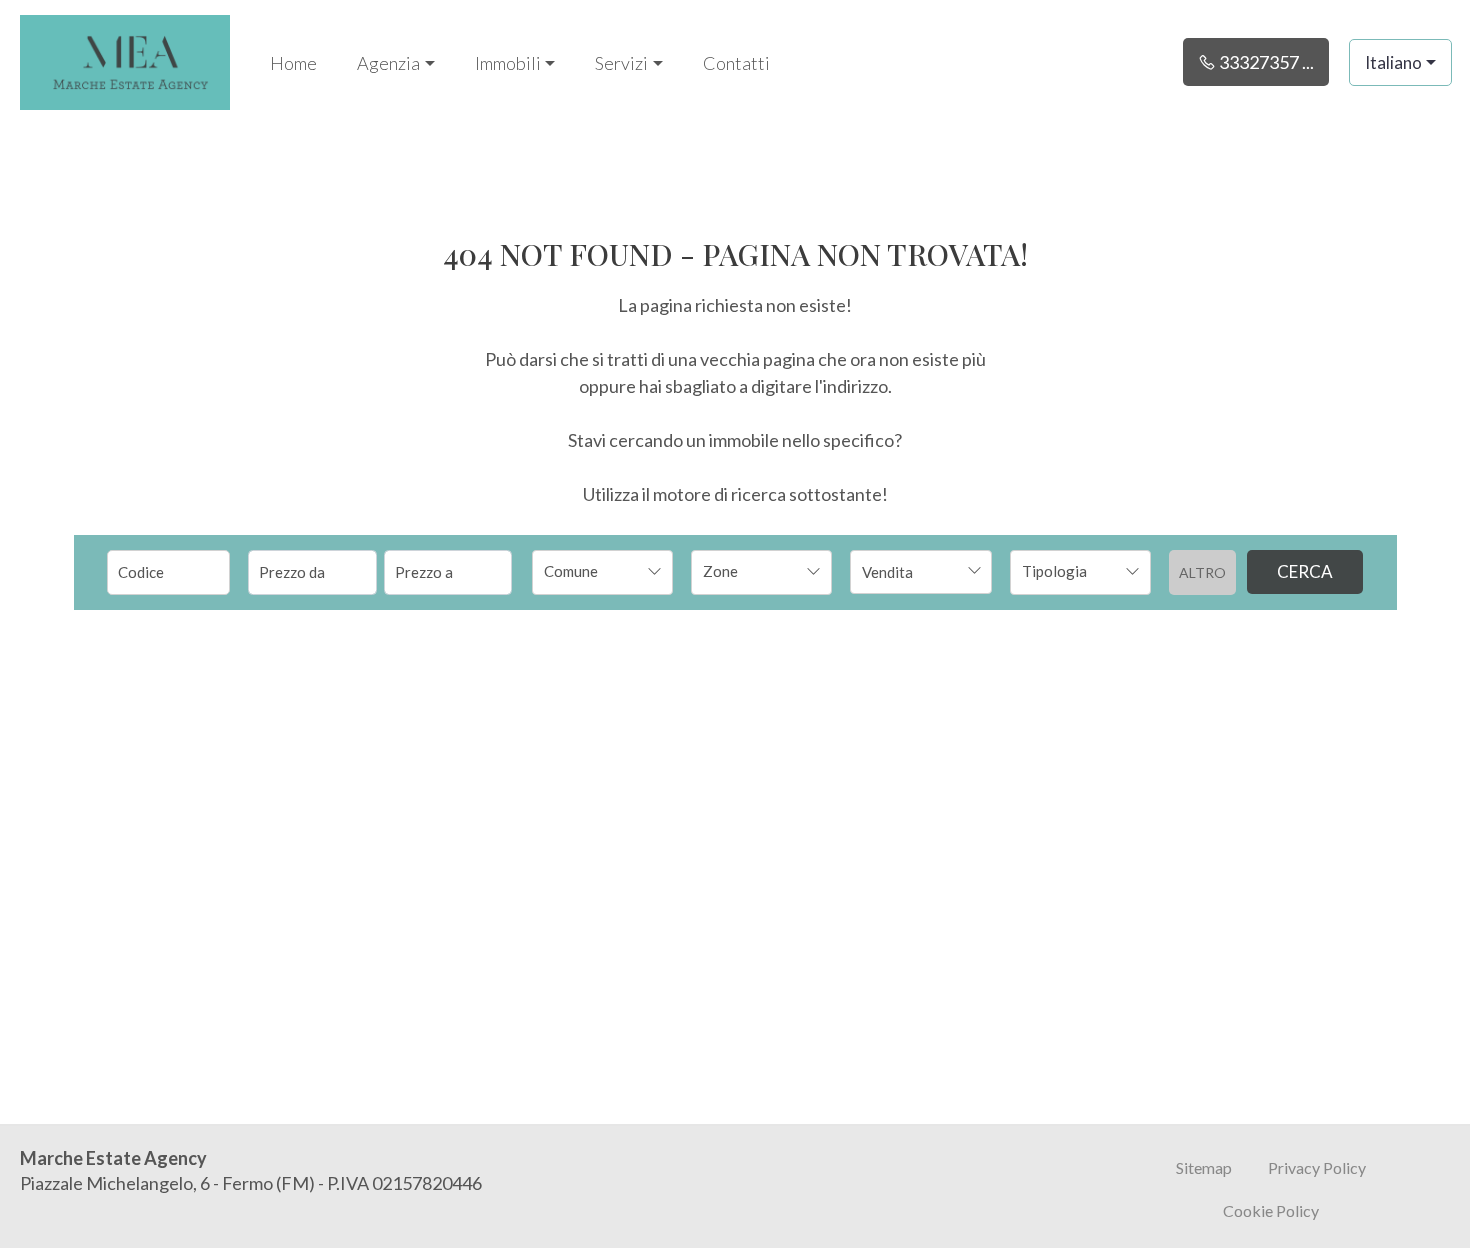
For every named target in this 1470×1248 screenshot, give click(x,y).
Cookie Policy (1271, 1210)
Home (293, 63)
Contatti (736, 63)
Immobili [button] (508, 63)
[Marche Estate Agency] (125, 60)
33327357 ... (1265, 62)
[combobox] (602, 572)
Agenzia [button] (388, 63)
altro (1202, 572)
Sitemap (1204, 1167)
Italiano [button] (1393, 62)
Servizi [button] (621, 63)
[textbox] (589, 571)
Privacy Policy (1317, 1167)
